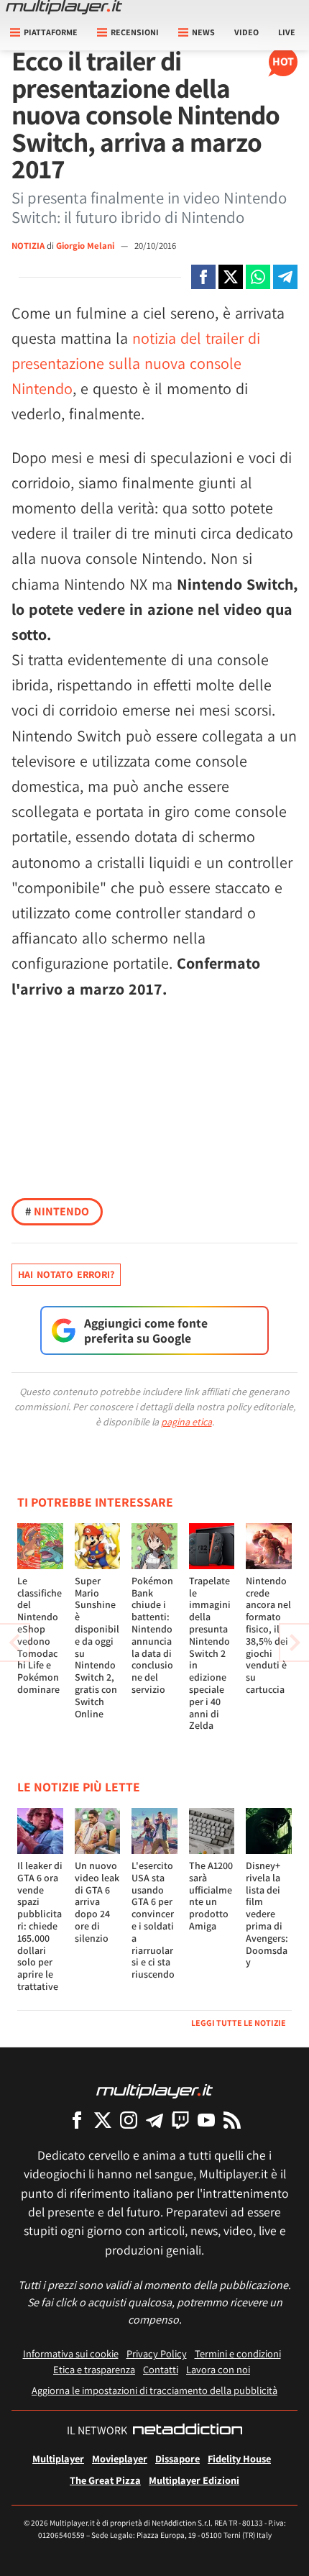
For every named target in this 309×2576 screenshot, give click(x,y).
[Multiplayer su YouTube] (206, 2120)
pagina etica (186, 1422)
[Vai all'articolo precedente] (295, 1643)
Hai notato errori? (66, 1274)
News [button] (203, 32)
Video (246, 32)
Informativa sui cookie (71, 2353)
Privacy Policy (157, 2353)
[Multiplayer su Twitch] (180, 2120)
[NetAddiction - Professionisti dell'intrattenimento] (188, 2431)
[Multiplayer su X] (103, 2120)
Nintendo (57, 1211)
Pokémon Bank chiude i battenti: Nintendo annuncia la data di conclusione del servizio (152, 1635)
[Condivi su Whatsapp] (258, 277)
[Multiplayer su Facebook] (77, 2120)
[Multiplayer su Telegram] (154, 2120)
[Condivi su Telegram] (285, 277)
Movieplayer (120, 2458)
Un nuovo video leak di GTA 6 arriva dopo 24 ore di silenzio (97, 1902)
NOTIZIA (28, 246)
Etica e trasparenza (94, 2369)
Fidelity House (239, 2458)
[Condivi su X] (231, 277)
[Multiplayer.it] (64, 7)
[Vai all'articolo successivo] (14, 1643)
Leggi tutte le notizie (239, 2023)
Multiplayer (58, 2458)
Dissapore (177, 2458)
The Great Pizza (105, 2480)
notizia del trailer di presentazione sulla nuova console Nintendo (136, 363)
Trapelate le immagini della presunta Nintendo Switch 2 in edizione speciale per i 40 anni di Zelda (210, 1653)
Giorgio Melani (86, 246)
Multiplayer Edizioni (194, 2480)
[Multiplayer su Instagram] (129, 2120)
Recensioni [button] (135, 32)
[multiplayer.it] (154, 2090)
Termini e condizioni (238, 2353)
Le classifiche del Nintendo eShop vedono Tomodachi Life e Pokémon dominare (40, 1635)
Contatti (161, 2369)
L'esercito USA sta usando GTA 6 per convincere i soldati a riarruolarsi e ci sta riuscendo (153, 1920)
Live (287, 32)
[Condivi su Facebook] (203, 277)
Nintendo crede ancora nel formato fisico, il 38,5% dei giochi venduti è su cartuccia (268, 1635)
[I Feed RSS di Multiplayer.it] (232, 2120)
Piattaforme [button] (51, 32)
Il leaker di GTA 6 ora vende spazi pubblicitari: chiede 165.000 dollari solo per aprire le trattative (40, 1926)
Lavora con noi (218, 2369)
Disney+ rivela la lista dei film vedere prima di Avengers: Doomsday (267, 1914)
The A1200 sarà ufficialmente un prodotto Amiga (211, 1896)
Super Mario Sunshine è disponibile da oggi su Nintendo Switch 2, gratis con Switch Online (97, 1647)
